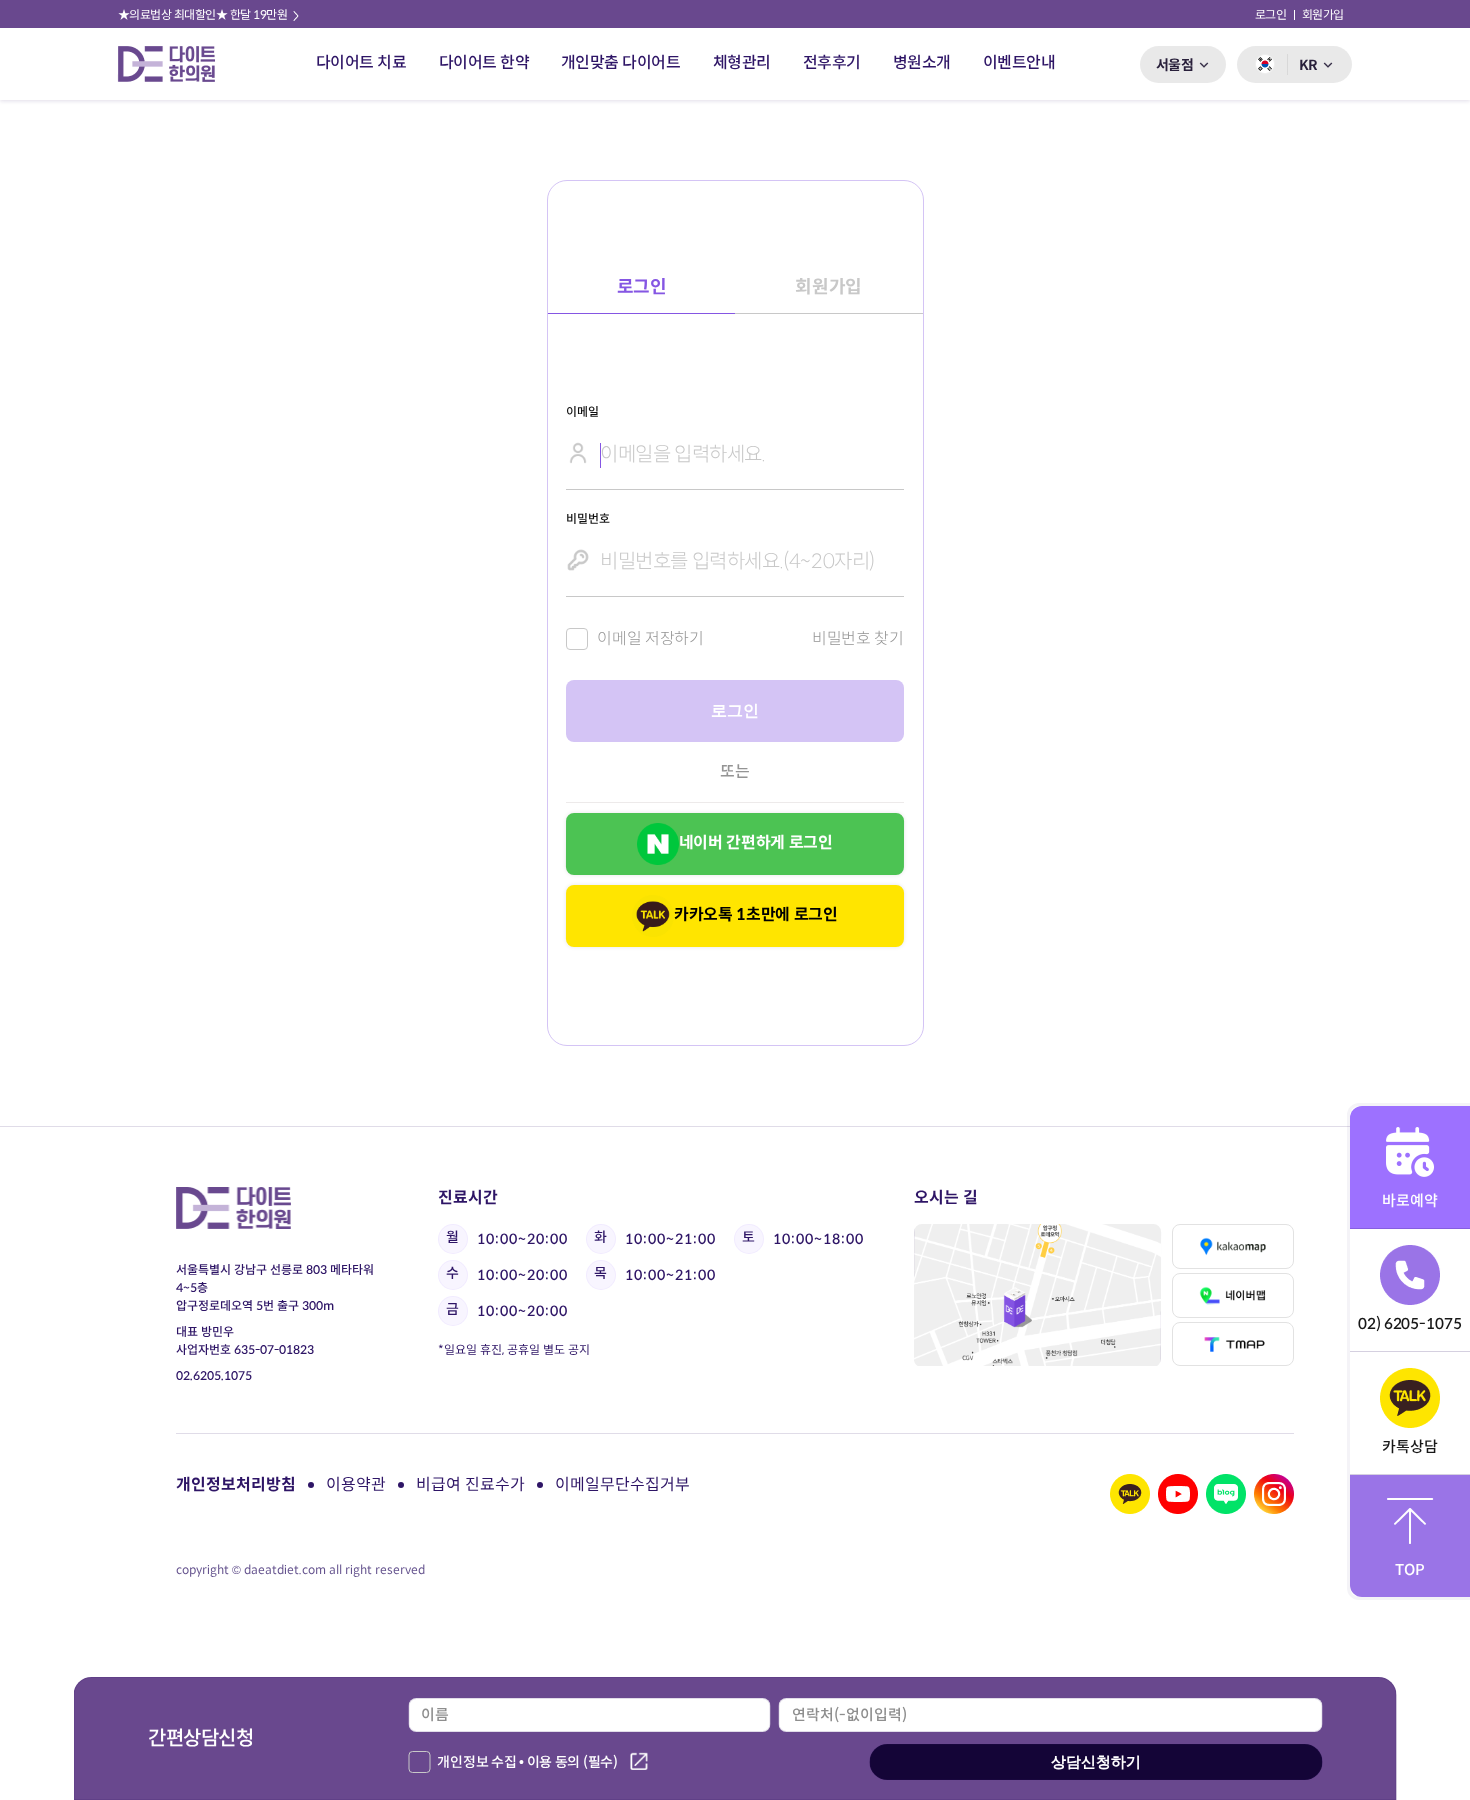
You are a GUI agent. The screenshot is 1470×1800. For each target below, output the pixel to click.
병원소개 (922, 62)
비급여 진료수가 (470, 1484)
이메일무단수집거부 (622, 1484)
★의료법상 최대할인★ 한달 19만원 (204, 14)
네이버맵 (1233, 1295)
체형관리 (742, 62)
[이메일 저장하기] (577, 639)
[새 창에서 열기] (1130, 1494)
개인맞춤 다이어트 (621, 62)
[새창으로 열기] (1037, 1295)
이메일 (582, 411)
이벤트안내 (1019, 62)
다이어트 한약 (484, 62)
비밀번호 (587, 518)
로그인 (1271, 14)
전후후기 (832, 62)
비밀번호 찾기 (858, 638)
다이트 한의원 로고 (175, 64)
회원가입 (1323, 14)
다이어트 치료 (361, 62)
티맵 (1233, 1344)
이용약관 (356, 1484)
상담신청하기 (1096, 1761)
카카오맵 (1233, 1246)
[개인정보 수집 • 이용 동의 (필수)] (419, 1762)
